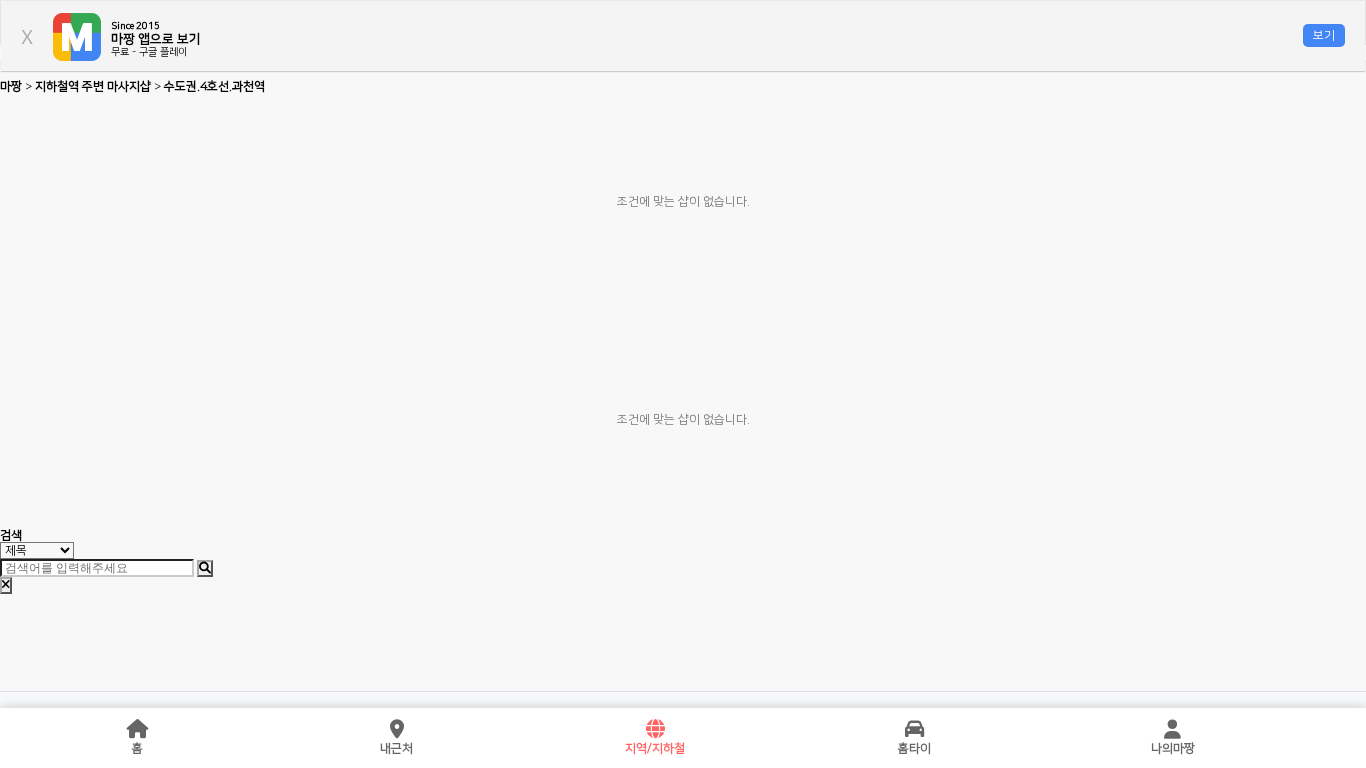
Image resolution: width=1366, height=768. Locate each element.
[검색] (205, 568)
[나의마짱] (1173, 730)
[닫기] (6, 585)
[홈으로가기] (138, 730)
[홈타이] (914, 730)
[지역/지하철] (655, 730)
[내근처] (397, 730)
